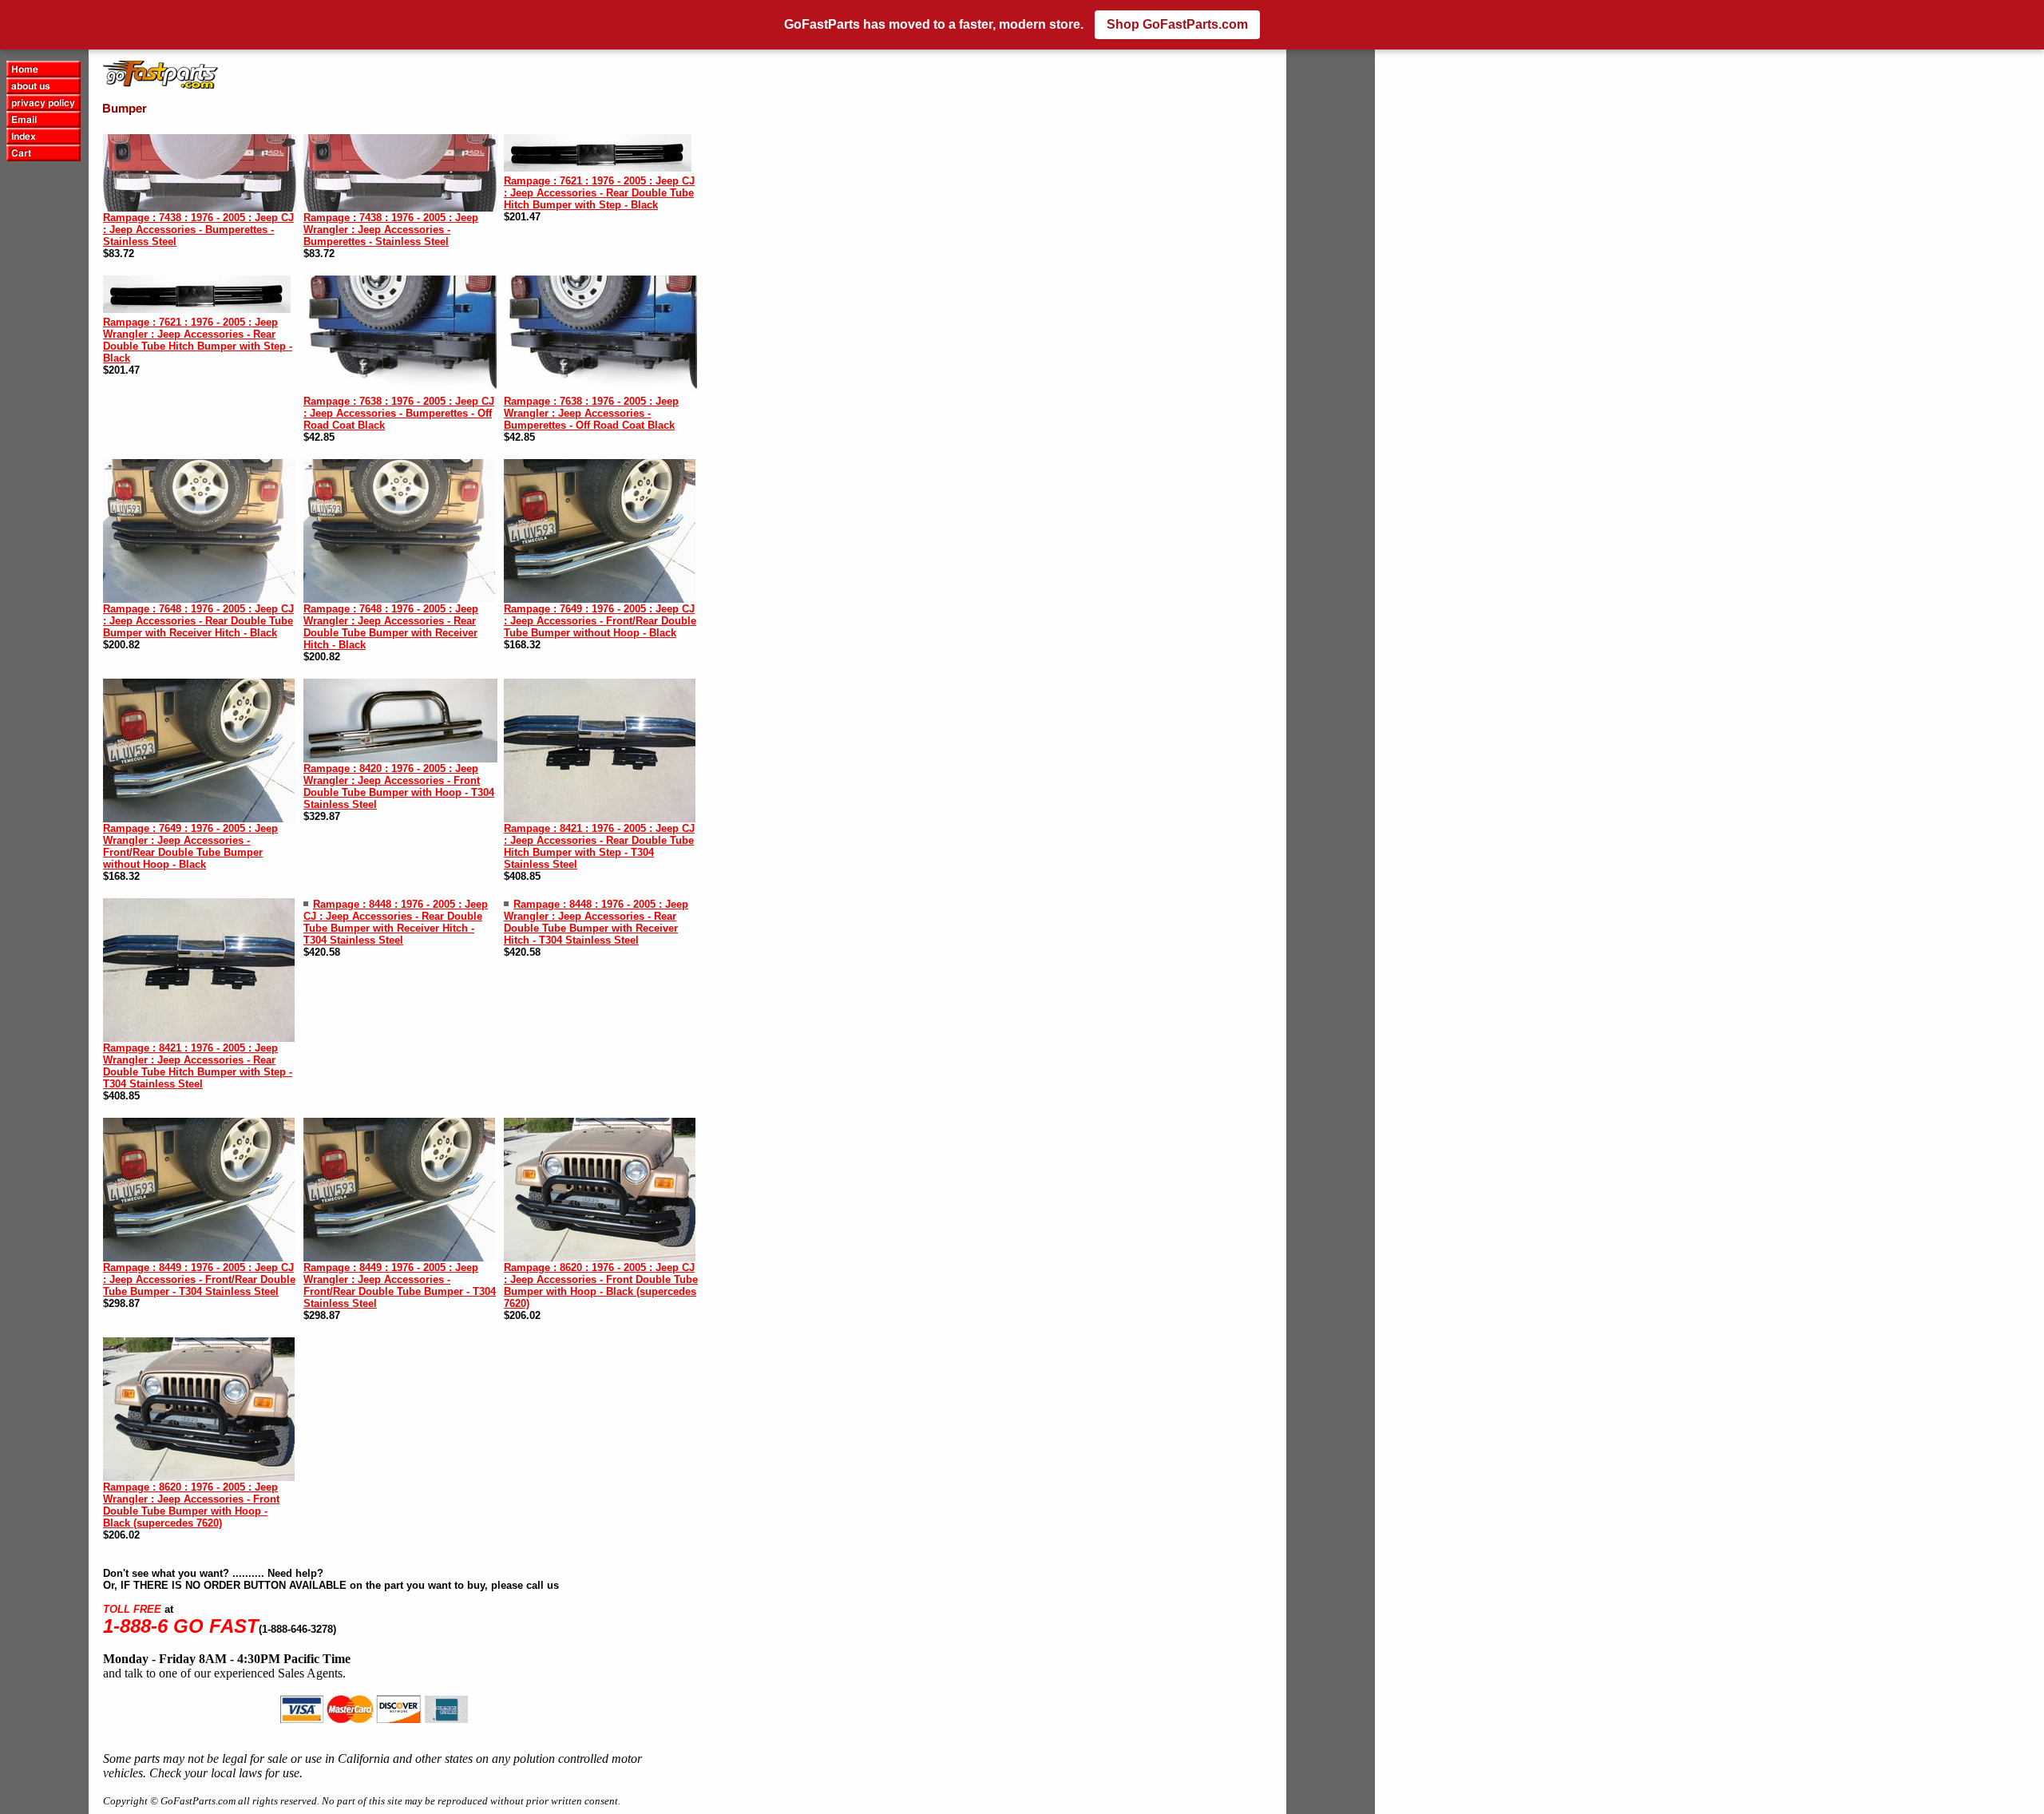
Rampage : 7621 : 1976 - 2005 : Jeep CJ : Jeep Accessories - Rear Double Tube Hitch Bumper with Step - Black (599, 193)
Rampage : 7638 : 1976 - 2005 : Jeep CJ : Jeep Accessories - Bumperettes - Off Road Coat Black (399, 413)
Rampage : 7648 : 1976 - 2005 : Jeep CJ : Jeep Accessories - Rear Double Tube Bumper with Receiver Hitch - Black (198, 621)
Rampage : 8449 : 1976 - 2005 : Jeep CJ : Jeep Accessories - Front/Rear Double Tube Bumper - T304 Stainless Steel (199, 1279)
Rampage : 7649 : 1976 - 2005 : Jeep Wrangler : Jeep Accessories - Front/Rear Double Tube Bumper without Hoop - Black (190, 846)
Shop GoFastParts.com (1177, 24)
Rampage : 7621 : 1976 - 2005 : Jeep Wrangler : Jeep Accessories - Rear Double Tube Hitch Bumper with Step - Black (198, 340)
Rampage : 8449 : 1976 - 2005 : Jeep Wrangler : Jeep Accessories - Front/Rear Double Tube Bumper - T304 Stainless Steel (400, 1285)
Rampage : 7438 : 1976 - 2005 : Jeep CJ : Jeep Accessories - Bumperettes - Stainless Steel (198, 230)
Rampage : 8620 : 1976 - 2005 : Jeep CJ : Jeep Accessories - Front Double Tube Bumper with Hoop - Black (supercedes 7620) (601, 1285)
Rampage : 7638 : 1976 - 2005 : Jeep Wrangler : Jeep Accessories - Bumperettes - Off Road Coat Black (591, 413)
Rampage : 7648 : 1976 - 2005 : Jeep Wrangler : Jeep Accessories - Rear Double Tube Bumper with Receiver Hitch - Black (391, 627)
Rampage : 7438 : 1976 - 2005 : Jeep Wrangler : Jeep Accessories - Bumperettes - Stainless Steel (391, 230)
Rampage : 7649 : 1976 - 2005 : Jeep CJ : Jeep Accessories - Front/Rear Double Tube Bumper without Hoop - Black (600, 621)
